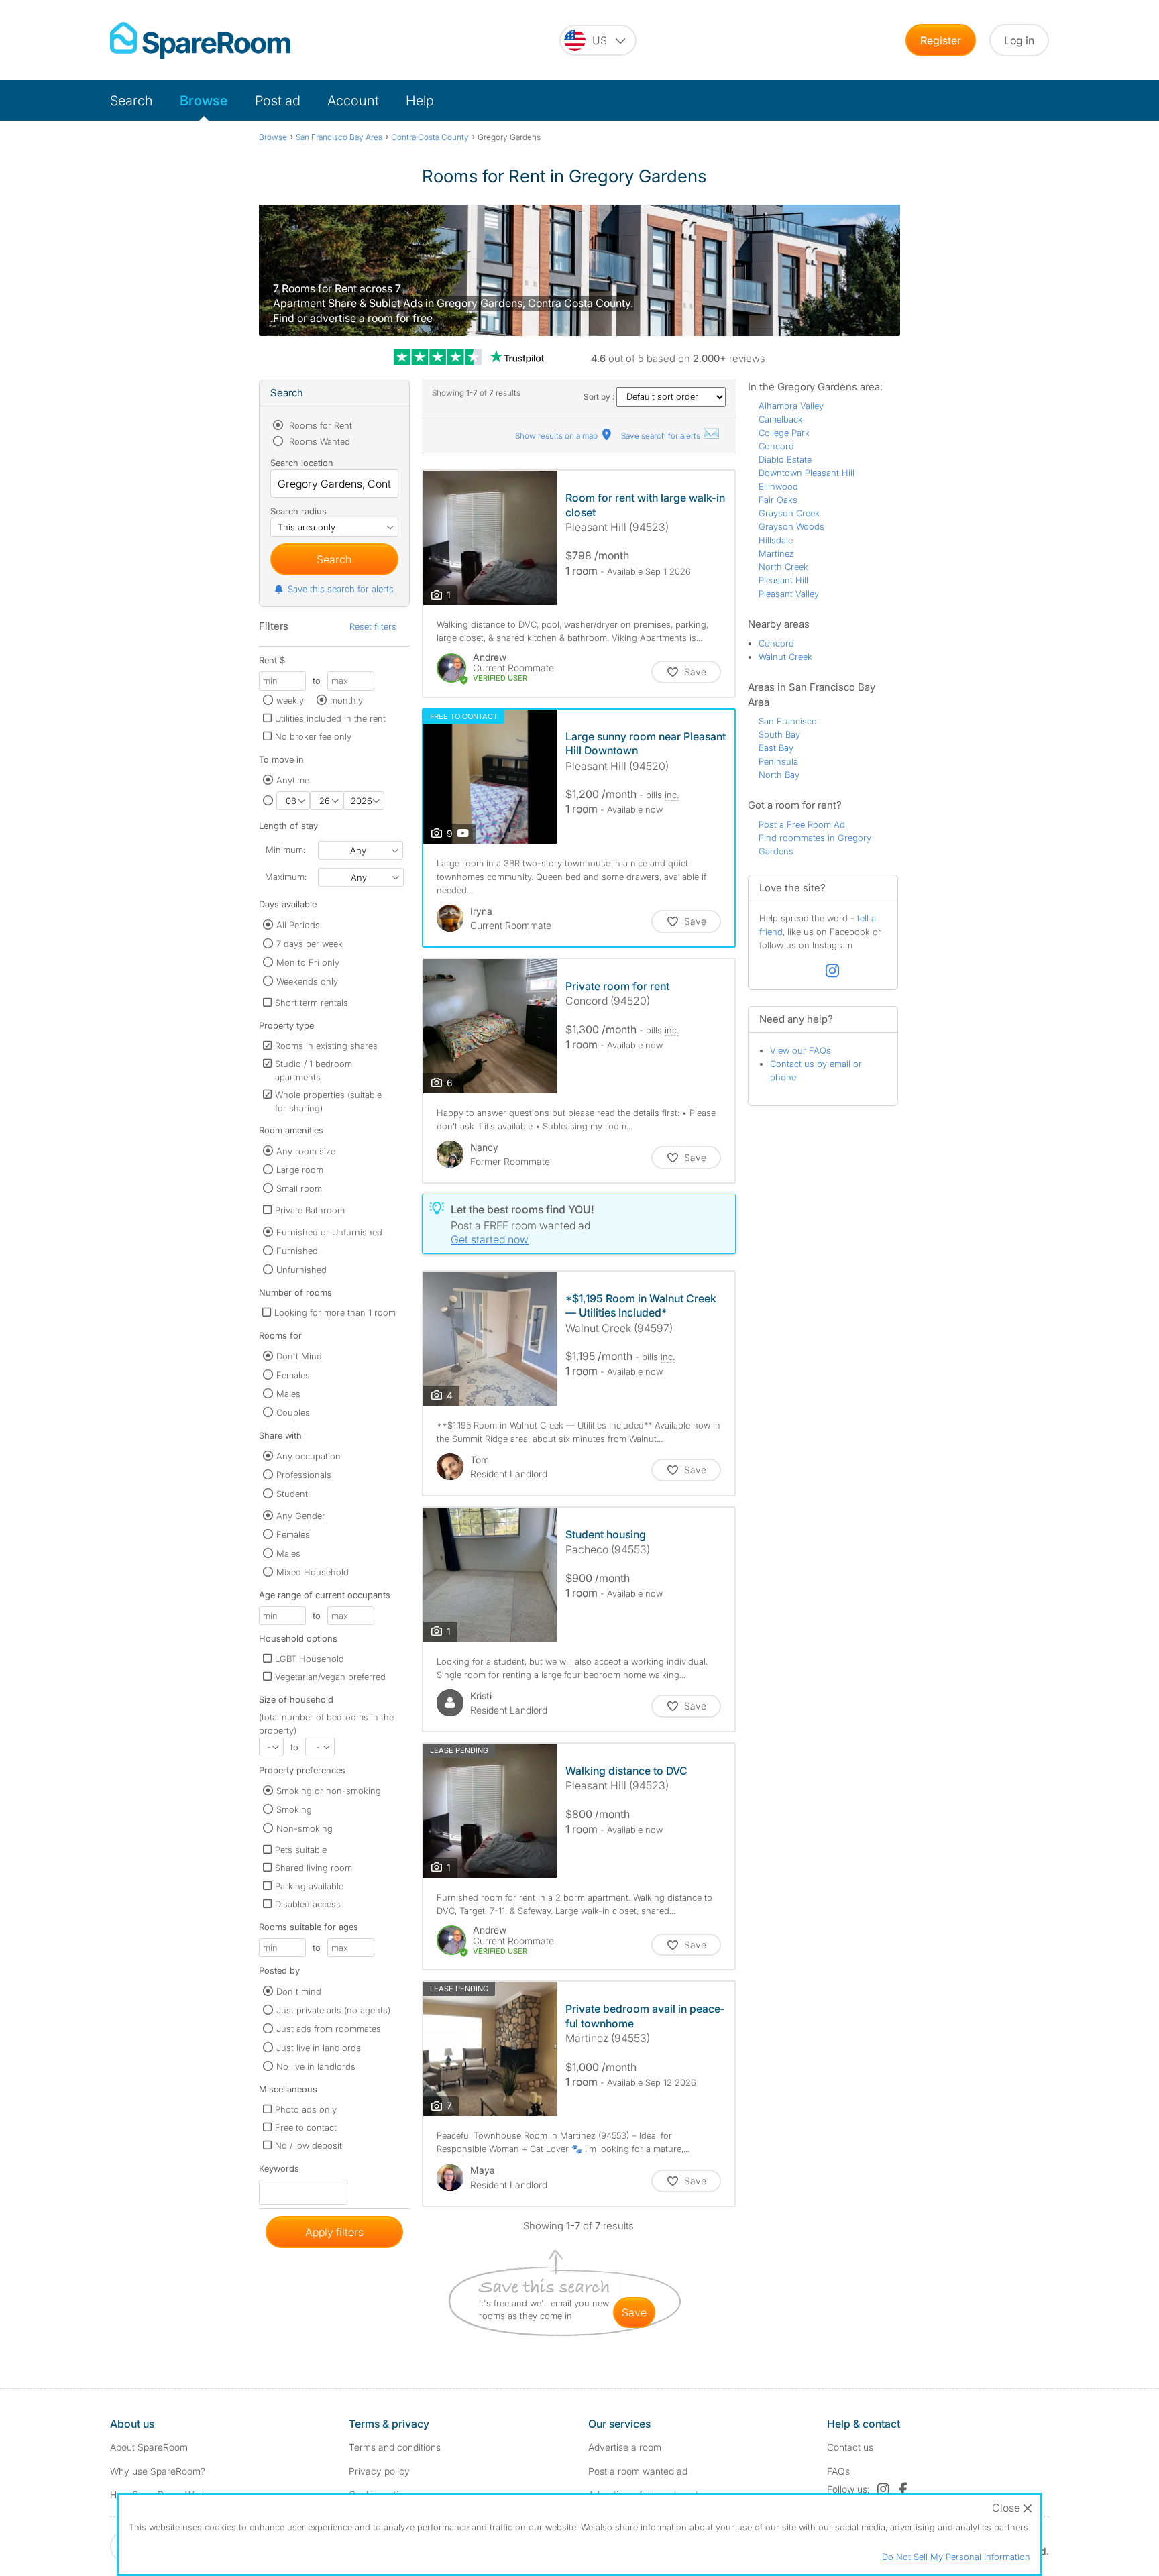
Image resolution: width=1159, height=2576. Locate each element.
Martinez (776, 553)
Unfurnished (301, 1270)
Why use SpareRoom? (158, 2471)
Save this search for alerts (341, 589)
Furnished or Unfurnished (329, 1232)
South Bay (779, 734)
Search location (302, 463)
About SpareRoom (149, 2447)
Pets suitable (301, 1850)
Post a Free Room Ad (802, 824)
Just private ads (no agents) (333, 2010)
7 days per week (310, 944)
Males (288, 1394)
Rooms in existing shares (326, 1046)
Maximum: (286, 877)
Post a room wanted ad (638, 2471)
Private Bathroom (310, 1210)
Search (131, 101)
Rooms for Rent (319, 425)
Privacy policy (379, 2471)
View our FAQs (801, 1050)
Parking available (309, 1886)
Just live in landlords (319, 2048)
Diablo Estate (785, 459)
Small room (299, 1188)
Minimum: (285, 850)
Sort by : (600, 397)
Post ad (278, 101)
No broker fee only (313, 736)
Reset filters (373, 626)
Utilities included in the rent (330, 718)
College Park (784, 433)
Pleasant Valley (789, 594)
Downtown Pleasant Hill (807, 473)
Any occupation (309, 1456)
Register (941, 40)
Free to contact (306, 2127)
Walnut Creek (785, 657)
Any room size (306, 1151)
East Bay (776, 748)
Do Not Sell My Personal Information (956, 2557)
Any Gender (301, 1516)
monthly (346, 700)
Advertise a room (625, 2447)
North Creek (783, 567)
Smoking (294, 1809)
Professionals (304, 1475)
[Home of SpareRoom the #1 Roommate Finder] (200, 41)
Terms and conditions (395, 2447)
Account (353, 101)
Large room (300, 1170)
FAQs (838, 2471)
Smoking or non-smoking (329, 1791)
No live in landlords (316, 2066)
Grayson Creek (789, 513)
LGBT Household (310, 1659)
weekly (290, 700)
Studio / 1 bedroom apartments (314, 1070)
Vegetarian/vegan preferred (330, 1677)
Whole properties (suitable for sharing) (328, 1101)
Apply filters (334, 2232)
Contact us (850, 2447)
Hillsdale (776, 540)
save (634, 2312)
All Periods (298, 925)
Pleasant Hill (783, 580)
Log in (1019, 40)
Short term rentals (312, 1003)
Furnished (297, 1251)
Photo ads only (306, 2109)
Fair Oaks (778, 500)
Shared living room (314, 1868)
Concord (776, 446)
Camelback (781, 419)
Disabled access (308, 1904)
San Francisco (788, 721)
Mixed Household (313, 1572)
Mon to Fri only (308, 962)
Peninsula (778, 761)
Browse (204, 101)
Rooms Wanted (318, 441)
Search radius (298, 511)
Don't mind (299, 1991)
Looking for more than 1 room (335, 1312)
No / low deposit (309, 2145)
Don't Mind (299, 1356)
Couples (293, 1412)
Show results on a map (557, 436)
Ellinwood (778, 486)
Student (292, 1494)
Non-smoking (305, 1828)
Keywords (279, 2171)
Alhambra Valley (791, 406)
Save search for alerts (662, 436)
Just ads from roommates (329, 2029)
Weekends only (307, 981)
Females (293, 1375)
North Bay (779, 775)
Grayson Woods (791, 526)
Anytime (293, 780)
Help (420, 101)
